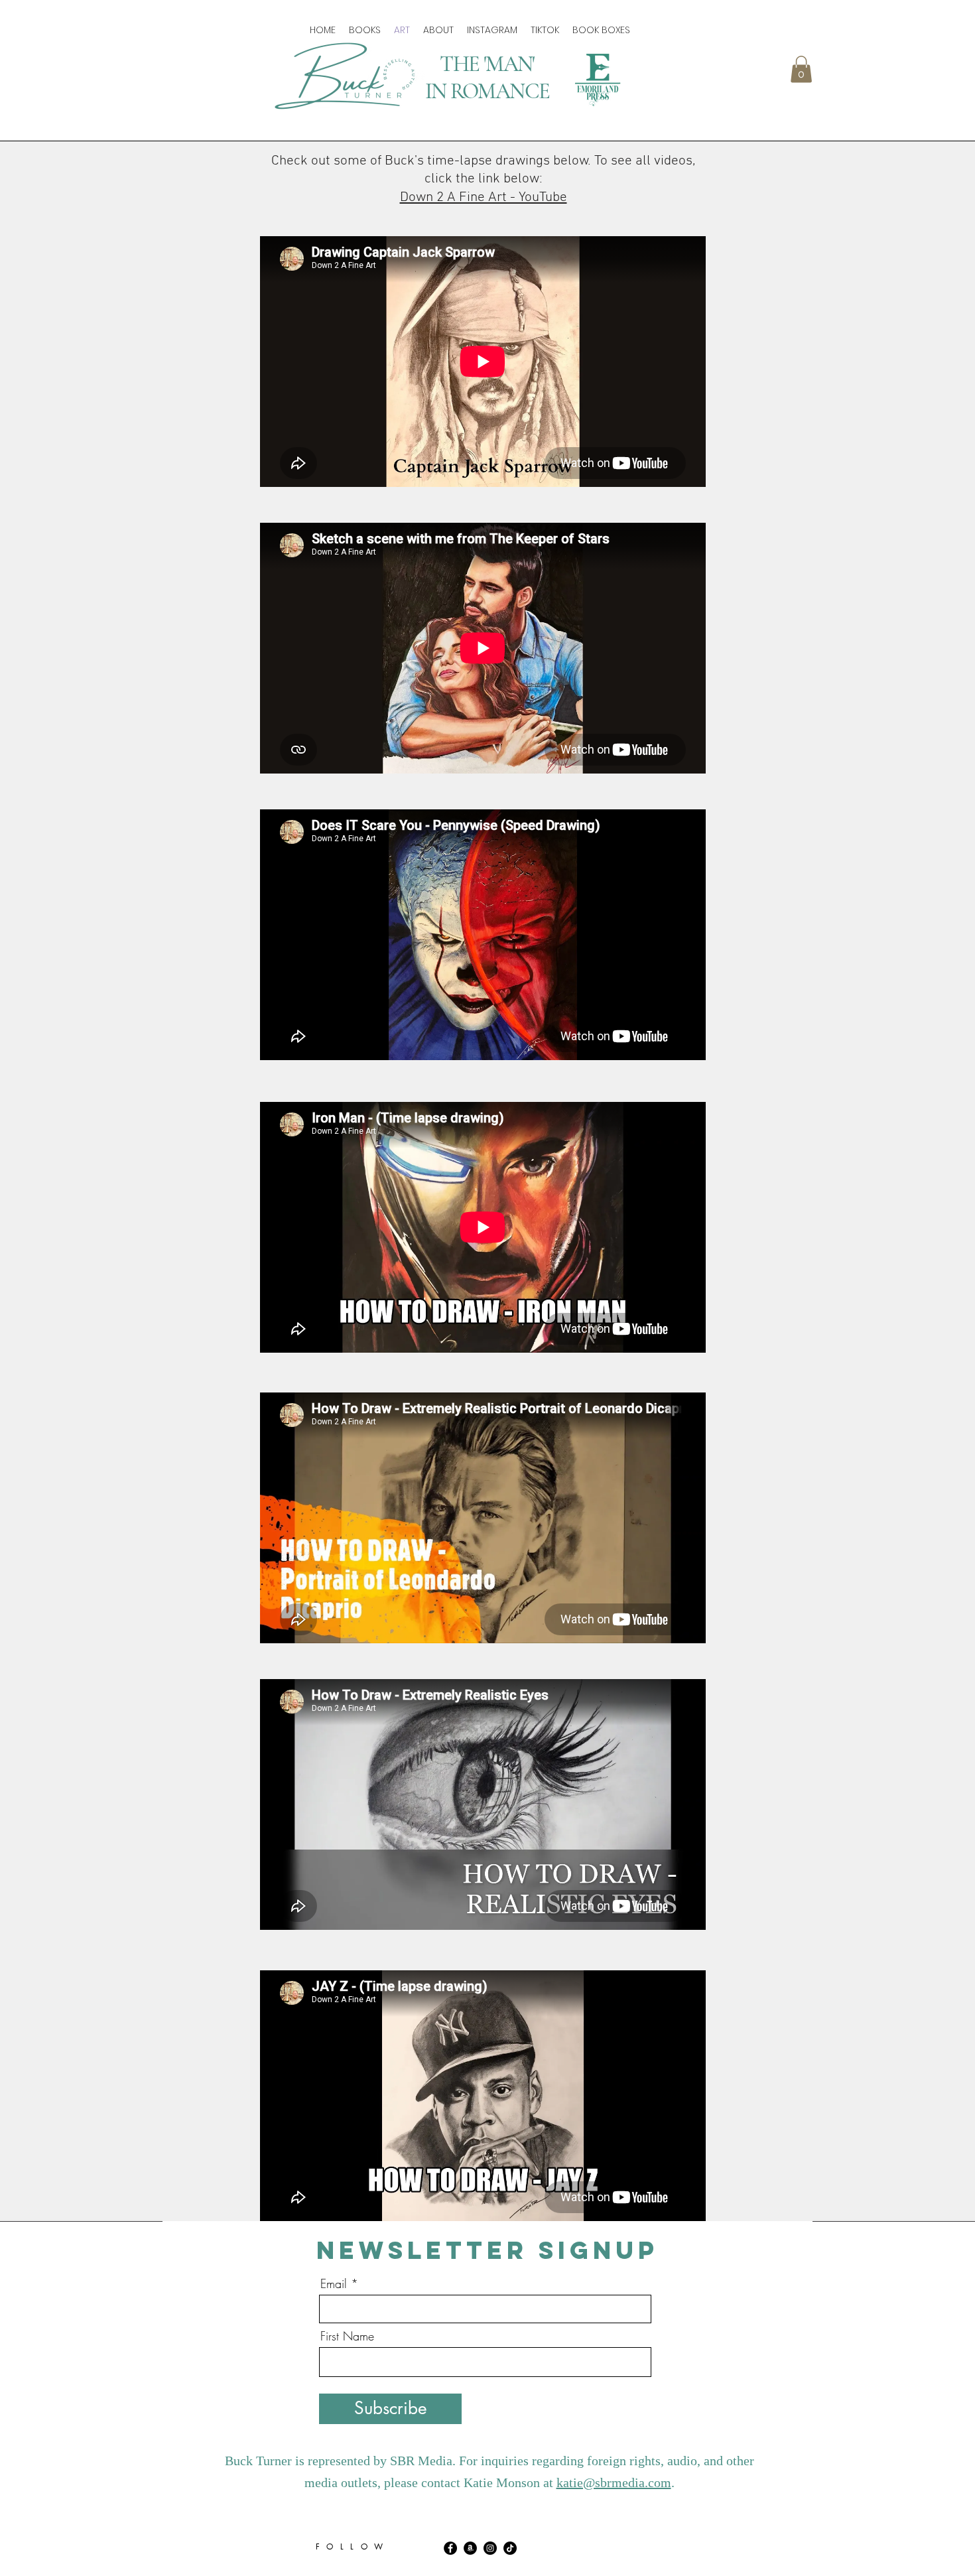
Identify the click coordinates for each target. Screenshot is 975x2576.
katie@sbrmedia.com (614, 2482)
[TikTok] (510, 2548)
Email (334, 2283)
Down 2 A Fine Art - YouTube (484, 197)
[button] (801, 69)
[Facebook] (450, 2548)
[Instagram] (490, 2548)
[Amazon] (470, 2548)
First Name (347, 2336)
